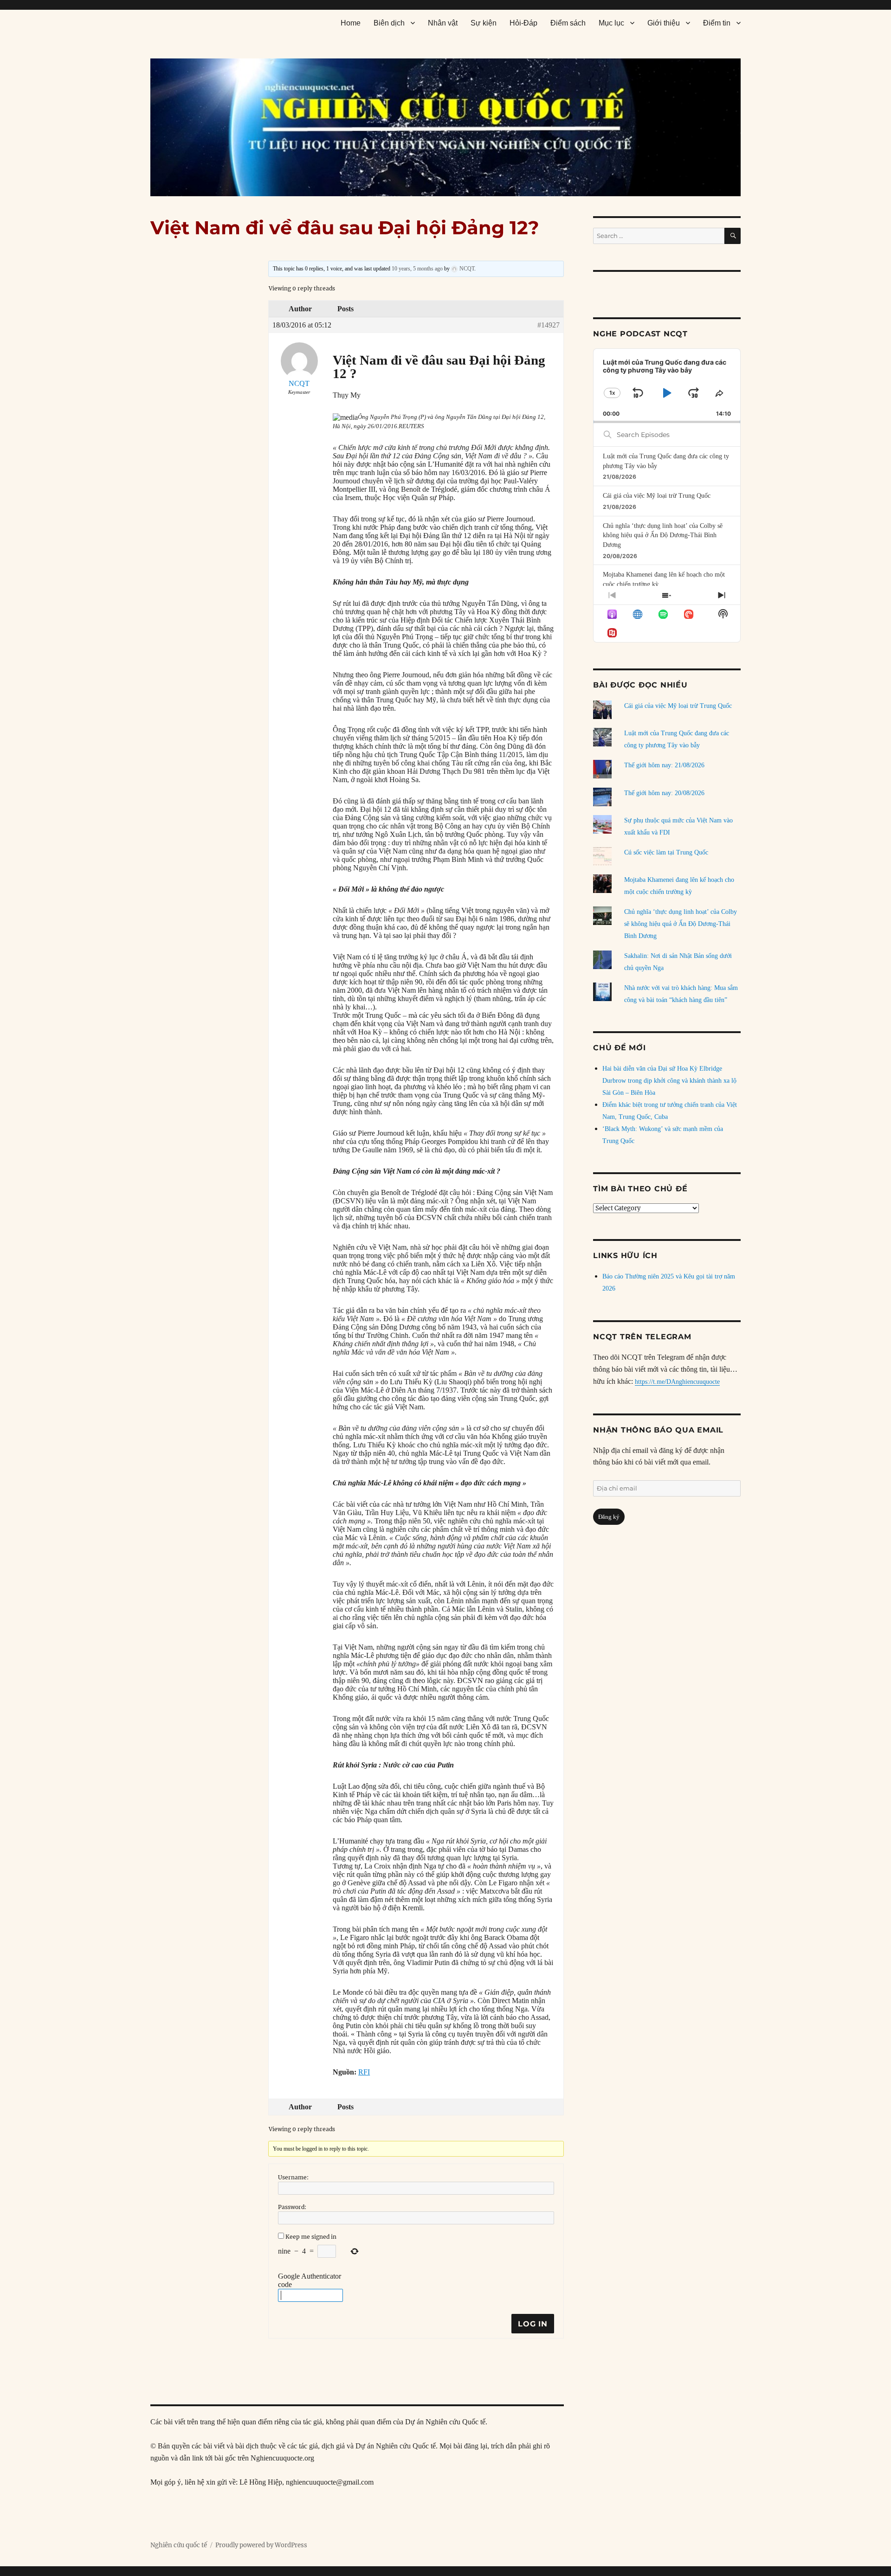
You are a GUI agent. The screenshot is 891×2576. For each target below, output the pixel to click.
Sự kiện (484, 23)
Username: (293, 2177)
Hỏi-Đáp (523, 23)
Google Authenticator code (310, 2280)
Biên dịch (389, 23)
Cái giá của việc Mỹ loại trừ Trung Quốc (657, 496)
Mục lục (611, 23)
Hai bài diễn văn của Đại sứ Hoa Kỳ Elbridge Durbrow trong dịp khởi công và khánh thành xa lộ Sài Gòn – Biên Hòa (669, 1081)
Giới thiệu (664, 23)
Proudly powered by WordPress (261, 2545)
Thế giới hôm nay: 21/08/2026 (664, 765)
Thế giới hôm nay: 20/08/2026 (664, 793)
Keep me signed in (311, 2237)
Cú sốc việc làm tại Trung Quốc (666, 852)
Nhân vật (443, 23)
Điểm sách (568, 23)
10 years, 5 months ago (417, 269)
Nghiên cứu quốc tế (179, 2545)
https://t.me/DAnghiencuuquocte (677, 1382)
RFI (364, 2072)
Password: (292, 2207)
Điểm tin (717, 23)
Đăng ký (609, 1517)
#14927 (549, 325)
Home (351, 23)
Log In (533, 2324)
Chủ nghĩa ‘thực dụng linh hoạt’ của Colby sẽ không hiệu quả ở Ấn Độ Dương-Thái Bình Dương (663, 535)
